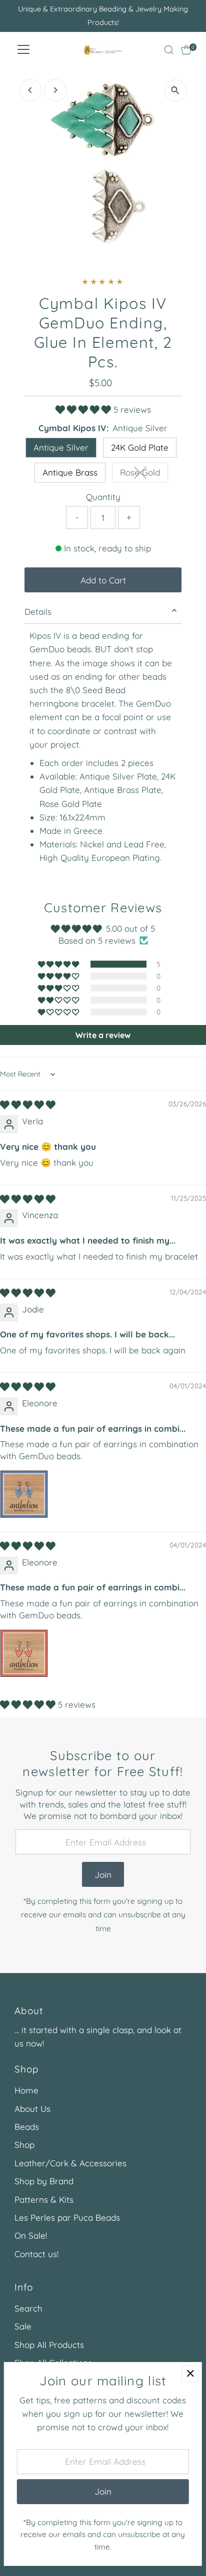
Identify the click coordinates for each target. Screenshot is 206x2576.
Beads (27, 2127)
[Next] (55, 90)
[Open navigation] (23, 50)
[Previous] (31, 90)
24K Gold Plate (140, 447)
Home (26, 2090)
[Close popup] (190, 2374)
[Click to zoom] (175, 91)
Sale (23, 2326)
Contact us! (36, 2254)
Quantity (103, 497)
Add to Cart (103, 580)
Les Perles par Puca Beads (67, 2217)
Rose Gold (144, 474)
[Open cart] (186, 50)
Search (28, 2308)
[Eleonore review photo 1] (24, 1494)
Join (103, 1875)
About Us (32, 2109)
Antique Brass (70, 472)
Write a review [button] (103, 1035)
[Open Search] (169, 50)
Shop (24, 2145)
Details (38, 612)
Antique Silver (61, 447)
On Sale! (31, 2235)
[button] (84, 409)
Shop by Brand (44, 2181)
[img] (28, 1105)
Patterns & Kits (44, 2199)
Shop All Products (49, 2345)
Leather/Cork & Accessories (70, 2163)
